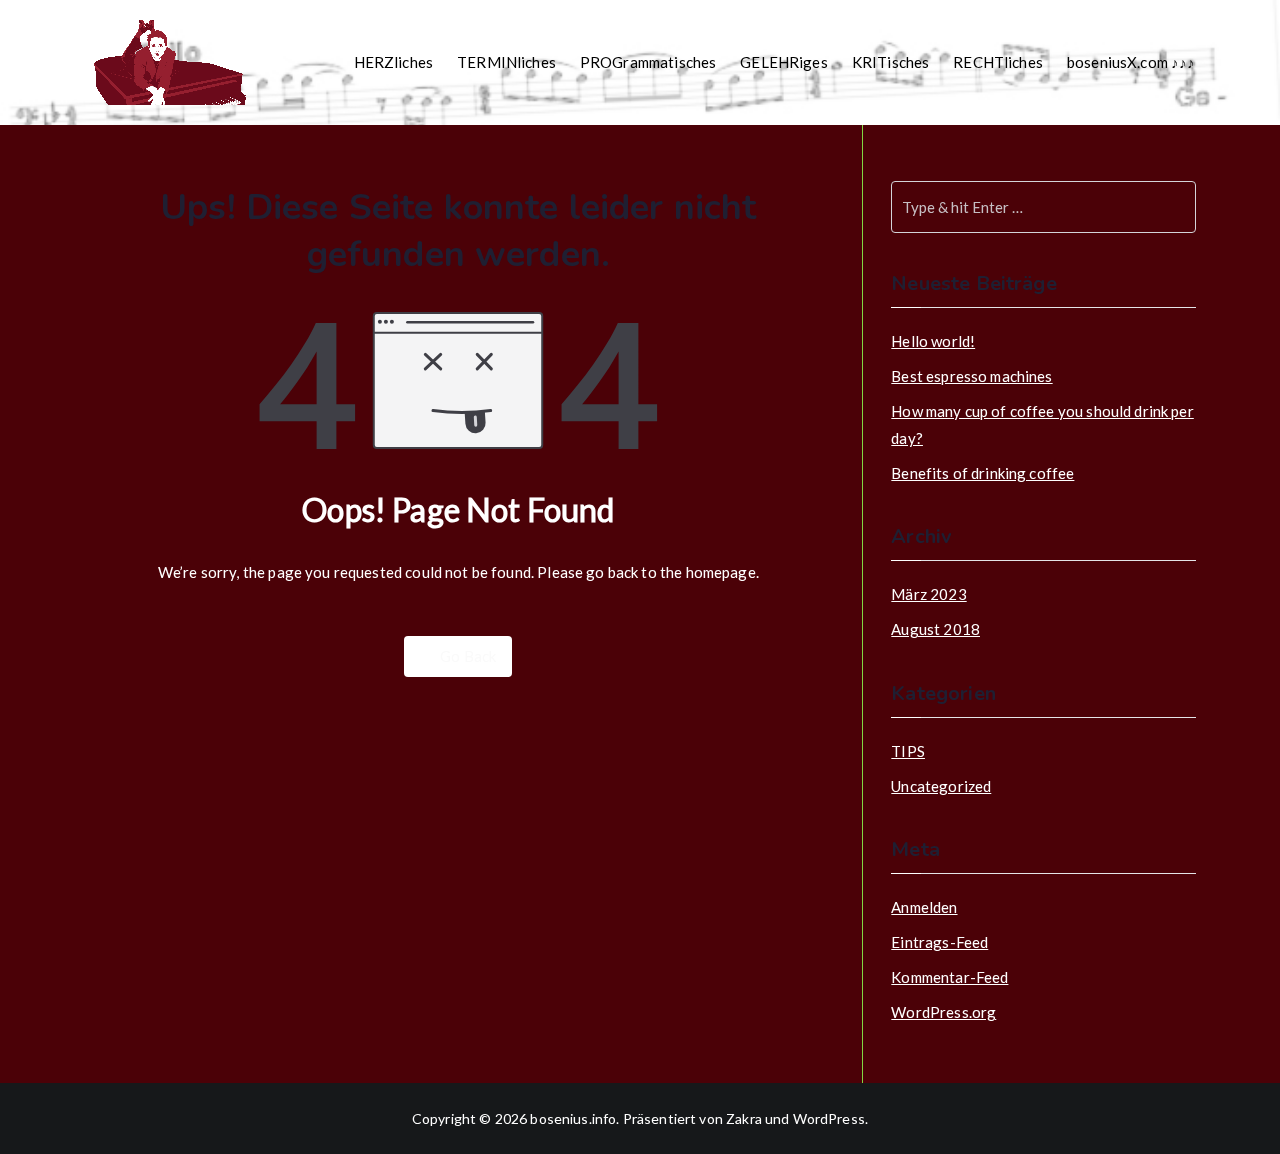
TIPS (908, 751)
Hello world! (933, 341)
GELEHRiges (784, 62)
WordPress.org (943, 1012)
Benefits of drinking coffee (982, 473)
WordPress (829, 1118)
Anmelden (924, 907)
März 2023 (928, 594)
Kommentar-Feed (949, 977)
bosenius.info (573, 1118)
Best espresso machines (971, 376)
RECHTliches (998, 62)
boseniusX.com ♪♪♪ (1131, 62)
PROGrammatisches (648, 62)
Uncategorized (941, 786)
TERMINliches (506, 62)
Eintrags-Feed (939, 942)
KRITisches (891, 62)
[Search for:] (1043, 207)
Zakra (744, 1118)
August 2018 (935, 629)
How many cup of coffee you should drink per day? (1042, 424)
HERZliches (394, 62)
